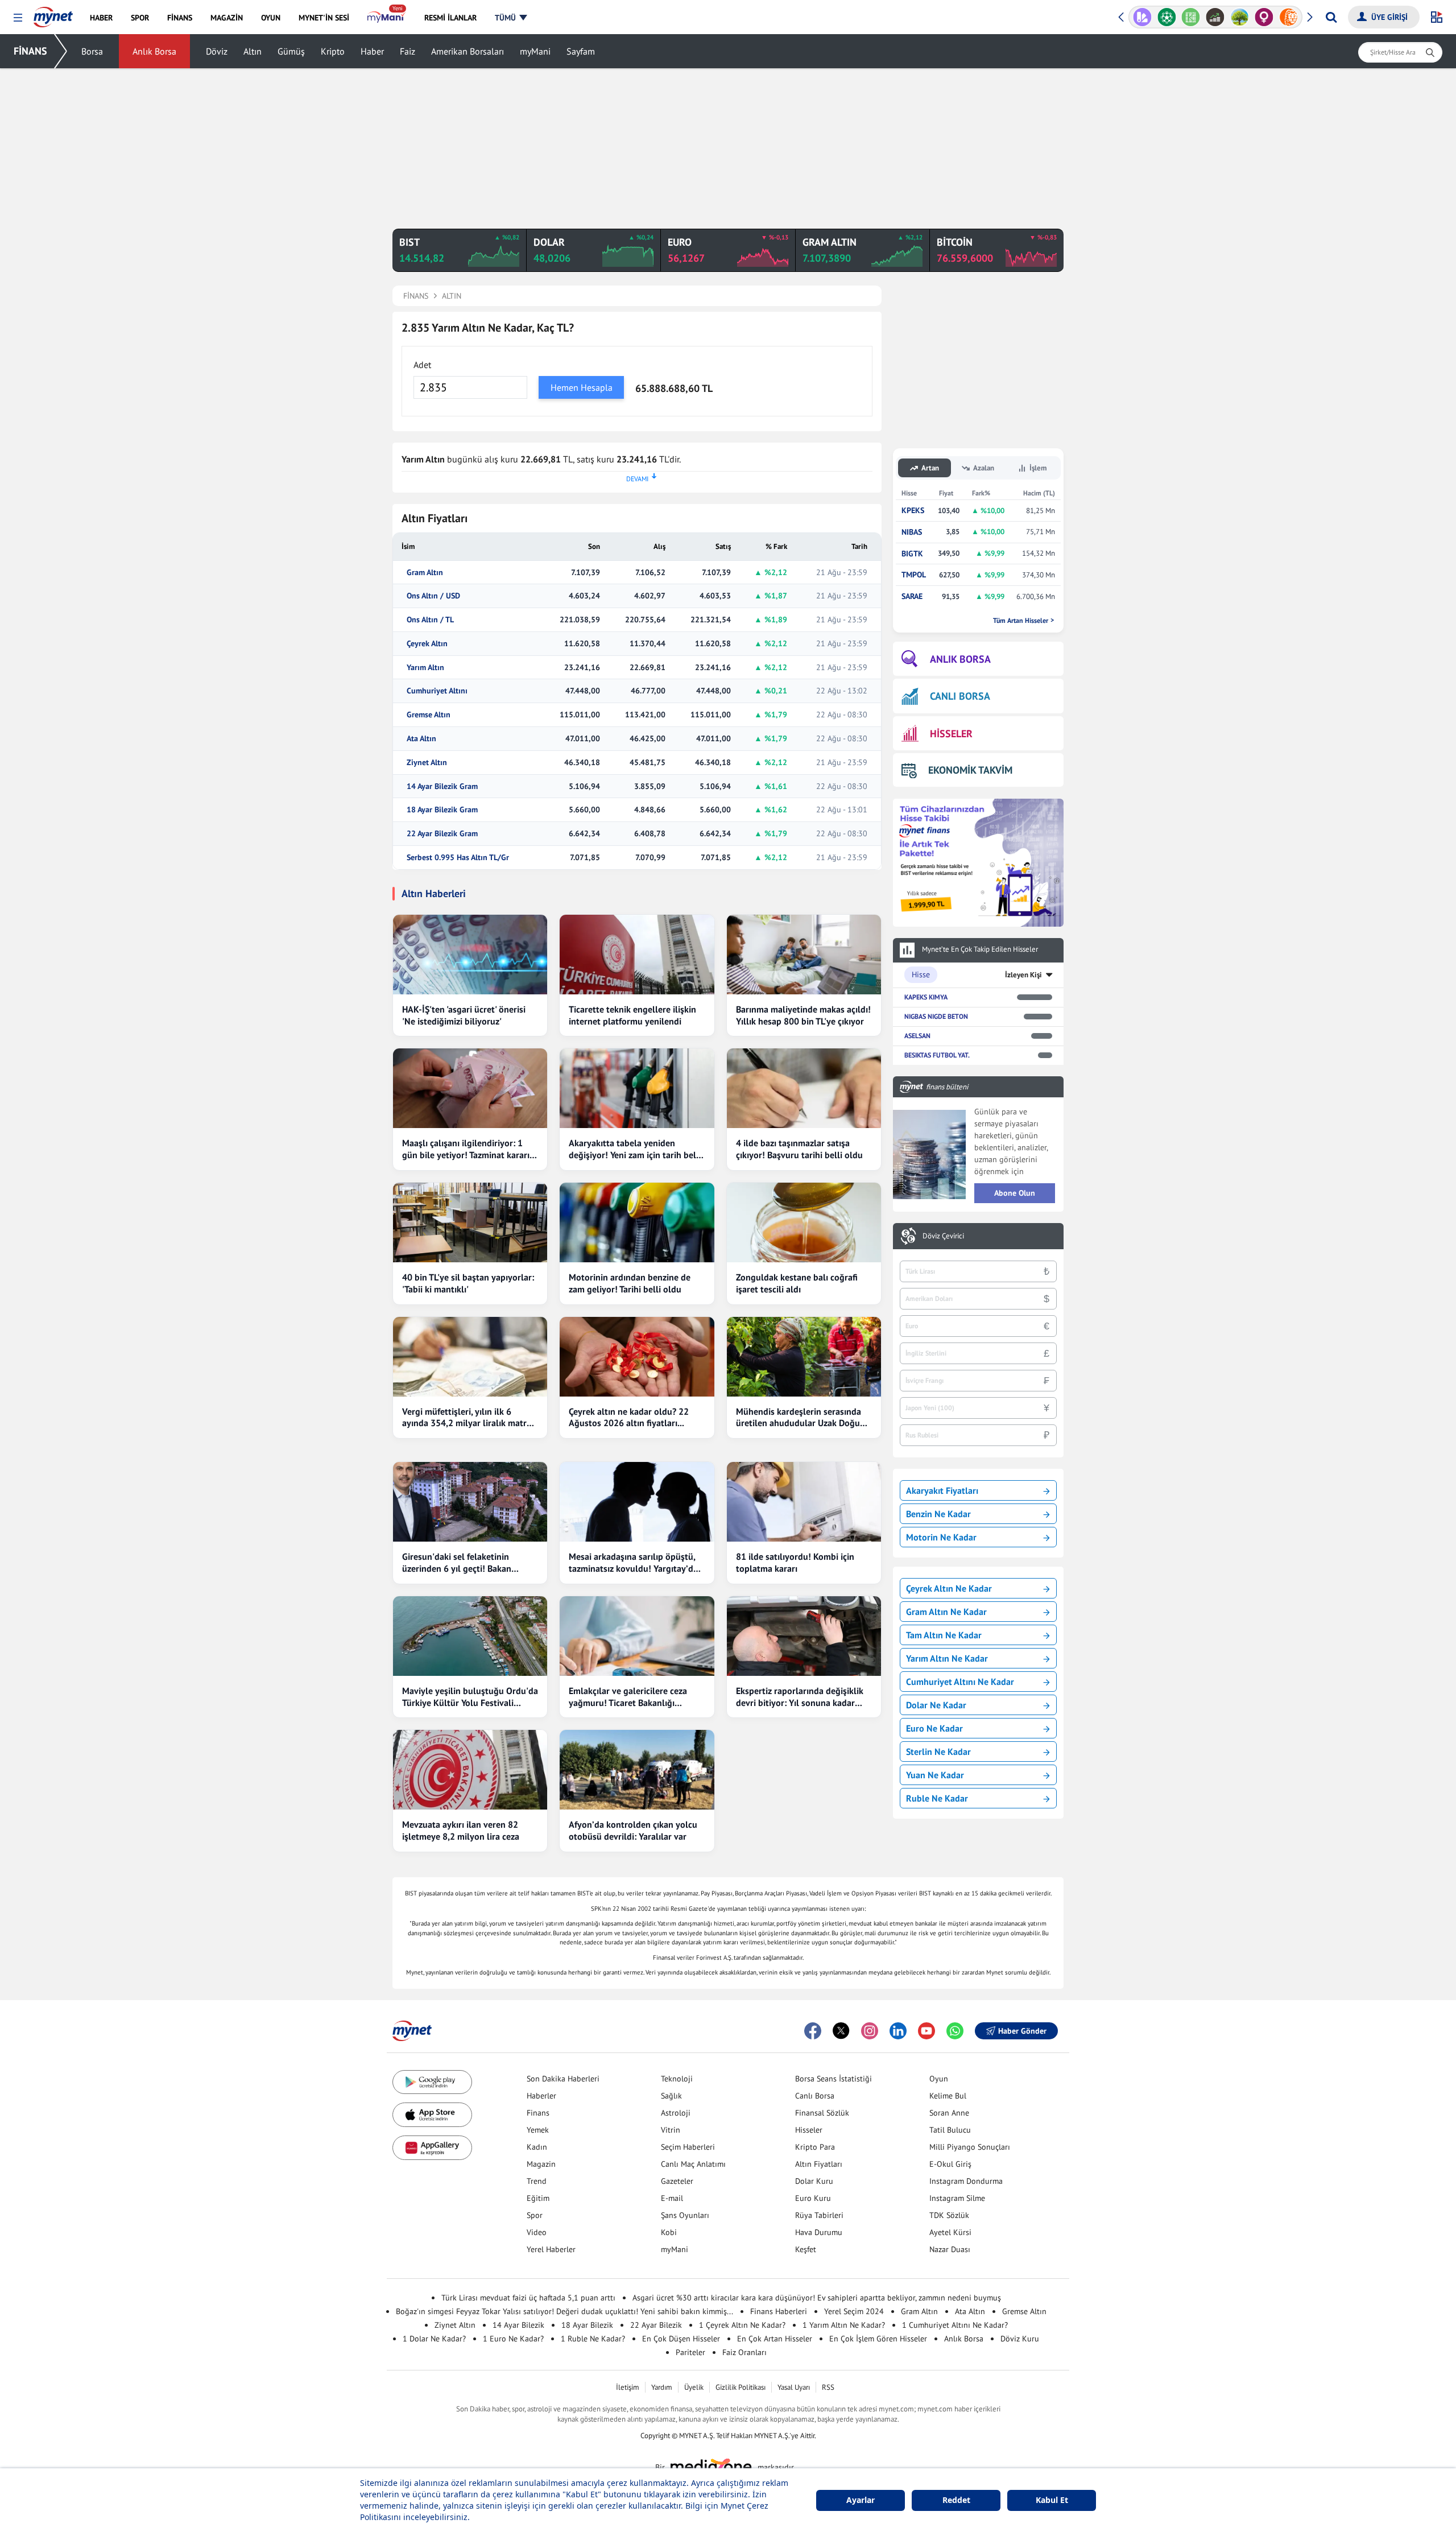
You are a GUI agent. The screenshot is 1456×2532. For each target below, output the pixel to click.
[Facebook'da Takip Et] (813, 2031)
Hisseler (809, 2130)
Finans (538, 2113)
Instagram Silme (957, 2198)
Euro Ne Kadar (934, 1728)
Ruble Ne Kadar (937, 1798)
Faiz (408, 51)
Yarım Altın (425, 668)
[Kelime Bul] (1191, 17)
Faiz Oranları (744, 2352)
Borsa (92, 51)
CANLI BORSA (960, 696)
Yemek (538, 2130)
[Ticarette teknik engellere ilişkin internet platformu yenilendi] (637, 955)
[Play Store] (432, 2082)
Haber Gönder (1022, 2031)
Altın (253, 51)
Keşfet (806, 2249)
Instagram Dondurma (966, 2181)
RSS (828, 2387)
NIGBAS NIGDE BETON (936, 1016)
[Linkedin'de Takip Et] (898, 2031)
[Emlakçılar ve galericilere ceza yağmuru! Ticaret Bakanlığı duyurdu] (637, 1636)
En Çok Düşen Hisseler (681, 2339)
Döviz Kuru (1020, 2339)
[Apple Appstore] (432, 2115)
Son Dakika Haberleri (563, 2079)
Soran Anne (949, 2113)
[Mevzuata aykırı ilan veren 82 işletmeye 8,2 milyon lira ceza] (470, 1770)
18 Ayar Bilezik (587, 2325)
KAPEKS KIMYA (926, 997)
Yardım (662, 2387)
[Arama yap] (1331, 17)
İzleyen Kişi (1023, 975)
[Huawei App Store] (432, 2148)
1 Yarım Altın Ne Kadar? (844, 2325)
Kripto (333, 51)
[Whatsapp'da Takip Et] (955, 2031)
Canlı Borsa (815, 2096)
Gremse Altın (429, 715)
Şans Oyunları (685, 2215)
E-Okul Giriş (950, 2164)
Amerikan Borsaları (468, 51)
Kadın (537, 2147)
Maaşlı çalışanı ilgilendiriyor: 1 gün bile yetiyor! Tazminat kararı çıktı (466, 1149)
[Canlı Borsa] (1215, 17)
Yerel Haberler (551, 2249)
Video (537, 2232)
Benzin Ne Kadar (938, 1514)
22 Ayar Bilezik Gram (442, 834)
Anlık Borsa (154, 51)
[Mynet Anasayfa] (53, 14)
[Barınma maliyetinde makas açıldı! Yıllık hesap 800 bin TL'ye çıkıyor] (804, 955)
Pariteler (690, 2352)
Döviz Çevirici (943, 1236)
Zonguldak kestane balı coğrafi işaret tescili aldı (797, 1283)
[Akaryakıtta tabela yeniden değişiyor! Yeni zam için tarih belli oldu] (637, 1088)
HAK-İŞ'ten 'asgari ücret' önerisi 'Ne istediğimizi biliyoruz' (464, 1015)
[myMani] (386, 18)
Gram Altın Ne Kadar (946, 1612)
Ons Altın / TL (430, 620)
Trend (537, 2181)
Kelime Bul (948, 2096)
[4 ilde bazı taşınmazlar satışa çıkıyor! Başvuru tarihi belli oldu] (804, 1088)
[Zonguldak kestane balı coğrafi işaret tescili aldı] (804, 1222)
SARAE (912, 596)
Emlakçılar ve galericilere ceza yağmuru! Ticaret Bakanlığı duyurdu (628, 1697)
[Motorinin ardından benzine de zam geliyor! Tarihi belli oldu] (637, 1222)
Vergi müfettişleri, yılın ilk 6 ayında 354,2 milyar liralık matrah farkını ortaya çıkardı (469, 1418)
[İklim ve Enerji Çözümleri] (1240, 17)
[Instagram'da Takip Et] (870, 2031)
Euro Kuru (813, 2198)
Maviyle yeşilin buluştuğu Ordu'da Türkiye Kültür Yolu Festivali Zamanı (470, 1697)
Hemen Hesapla (582, 387)
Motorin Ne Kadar (941, 1537)
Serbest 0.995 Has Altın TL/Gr (458, 858)
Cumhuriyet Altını (437, 691)
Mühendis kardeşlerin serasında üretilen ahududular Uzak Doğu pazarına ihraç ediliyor (799, 1418)
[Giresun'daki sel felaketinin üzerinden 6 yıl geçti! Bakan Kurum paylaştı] (470, 1502)
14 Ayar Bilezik (518, 2325)
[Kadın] (1264, 17)
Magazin (541, 2164)
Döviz (217, 51)
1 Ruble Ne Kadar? (593, 2339)
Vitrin (671, 2130)
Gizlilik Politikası (741, 2387)
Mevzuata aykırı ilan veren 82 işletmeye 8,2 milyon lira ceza (461, 1830)
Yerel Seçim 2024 (854, 2311)
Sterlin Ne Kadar (938, 1752)
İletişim (628, 2387)
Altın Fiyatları (819, 2164)
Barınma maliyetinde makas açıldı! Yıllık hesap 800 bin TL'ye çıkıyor (803, 1015)
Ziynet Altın (427, 763)
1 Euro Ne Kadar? (513, 2339)
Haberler (541, 2096)
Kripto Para (815, 2147)
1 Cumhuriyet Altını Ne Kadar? (955, 2325)
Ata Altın (421, 739)
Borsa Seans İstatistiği (834, 2079)
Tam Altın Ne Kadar (944, 1635)
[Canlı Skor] (1167, 17)
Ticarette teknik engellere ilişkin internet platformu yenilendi (632, 1015)
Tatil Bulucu (950, 2130)
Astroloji (676, 2113)
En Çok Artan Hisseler (775, 2339)
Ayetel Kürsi (950, 2232)
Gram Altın (425, 573)
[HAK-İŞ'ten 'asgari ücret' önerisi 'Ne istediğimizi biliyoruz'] (470, 955)
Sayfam (581, 51)
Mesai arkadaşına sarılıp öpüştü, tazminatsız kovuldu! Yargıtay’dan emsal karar (636, 1563)
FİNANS (30, 51)
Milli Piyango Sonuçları (970, 2147)
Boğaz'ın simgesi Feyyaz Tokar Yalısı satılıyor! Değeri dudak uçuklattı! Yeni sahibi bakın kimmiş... (564, 2311)
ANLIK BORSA (960, 659)
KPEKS (913, 511)
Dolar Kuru (814, 2181)
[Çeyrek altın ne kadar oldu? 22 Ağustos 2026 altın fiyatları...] (637, 1357)
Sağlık (671, 2096)
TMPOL (914, 575)
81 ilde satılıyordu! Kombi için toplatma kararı (795, 1562)
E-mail (672, 2198)
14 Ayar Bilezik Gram (442, 786)
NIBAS (912, 532)
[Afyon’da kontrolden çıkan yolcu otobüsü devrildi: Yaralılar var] (637, 1770)
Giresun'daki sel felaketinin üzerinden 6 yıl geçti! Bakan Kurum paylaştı (457, 1563)
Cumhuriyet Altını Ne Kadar (960, 1682)
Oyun (939, 2079)
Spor (535, 2215)
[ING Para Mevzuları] (1289, 17)
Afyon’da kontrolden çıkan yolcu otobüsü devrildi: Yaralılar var (633, 1830)
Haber (372, 51)
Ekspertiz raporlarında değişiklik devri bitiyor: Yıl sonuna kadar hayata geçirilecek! (800, 1697)
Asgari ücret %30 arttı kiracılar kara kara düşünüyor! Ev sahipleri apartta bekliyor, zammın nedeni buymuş (817, 2298)
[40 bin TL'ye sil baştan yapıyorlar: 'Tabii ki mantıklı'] (470, 1222)
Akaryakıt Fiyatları (942, 1490)
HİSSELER (951, 734)
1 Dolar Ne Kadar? (434, 2339)
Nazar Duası (950, 2249)
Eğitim (538, 2198)
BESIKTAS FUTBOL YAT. (937, 1055)
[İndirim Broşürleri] (1142, 17)
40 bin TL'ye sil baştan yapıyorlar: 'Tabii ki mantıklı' (468, 1283)
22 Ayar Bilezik (656, 2325)
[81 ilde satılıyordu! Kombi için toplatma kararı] (804, 1502)
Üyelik (694, 2387)
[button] (18, 18)
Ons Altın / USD (433, 596)
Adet (422, 365)
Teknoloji (677, 2079)
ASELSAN (917, 1036)
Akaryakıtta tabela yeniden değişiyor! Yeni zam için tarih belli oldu (635, 1149)
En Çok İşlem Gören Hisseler (878, 2339)
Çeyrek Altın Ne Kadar (949, 1588)
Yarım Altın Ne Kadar (947, 1658)
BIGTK (912, 554)
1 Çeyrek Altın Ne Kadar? (742, 2325)
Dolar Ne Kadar (936, 1705)
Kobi (669, 2232)
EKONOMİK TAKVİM (970, 770)
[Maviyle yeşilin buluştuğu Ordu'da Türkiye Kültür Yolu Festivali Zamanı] (470, 1636)
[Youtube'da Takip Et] (926, 2031)
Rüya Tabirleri (819, 2215)
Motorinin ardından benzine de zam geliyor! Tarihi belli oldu (630, 1283)
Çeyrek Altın (427, 644)
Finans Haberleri (779, 2311)
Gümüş (291, 51)
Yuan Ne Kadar (935, 1775)
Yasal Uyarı (794, 2387)
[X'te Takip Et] (841, 2031)
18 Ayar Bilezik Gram (442, 810)
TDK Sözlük (949, 2215)
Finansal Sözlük (822, 2113)
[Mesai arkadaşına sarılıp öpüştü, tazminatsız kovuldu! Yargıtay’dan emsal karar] (637, 1502)
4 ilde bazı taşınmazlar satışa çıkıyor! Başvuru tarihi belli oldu (799, 1149)
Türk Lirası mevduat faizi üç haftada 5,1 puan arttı (528, 2298)
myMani (535, 51)
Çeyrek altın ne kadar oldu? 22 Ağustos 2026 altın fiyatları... (629, 1417)
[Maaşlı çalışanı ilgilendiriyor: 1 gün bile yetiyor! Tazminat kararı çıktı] (470, 1088)
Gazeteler (677, 2181)
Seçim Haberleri (688, 2147)
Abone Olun (1015, 1193)
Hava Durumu (819, 2232)
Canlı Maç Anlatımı (693, 2164)
